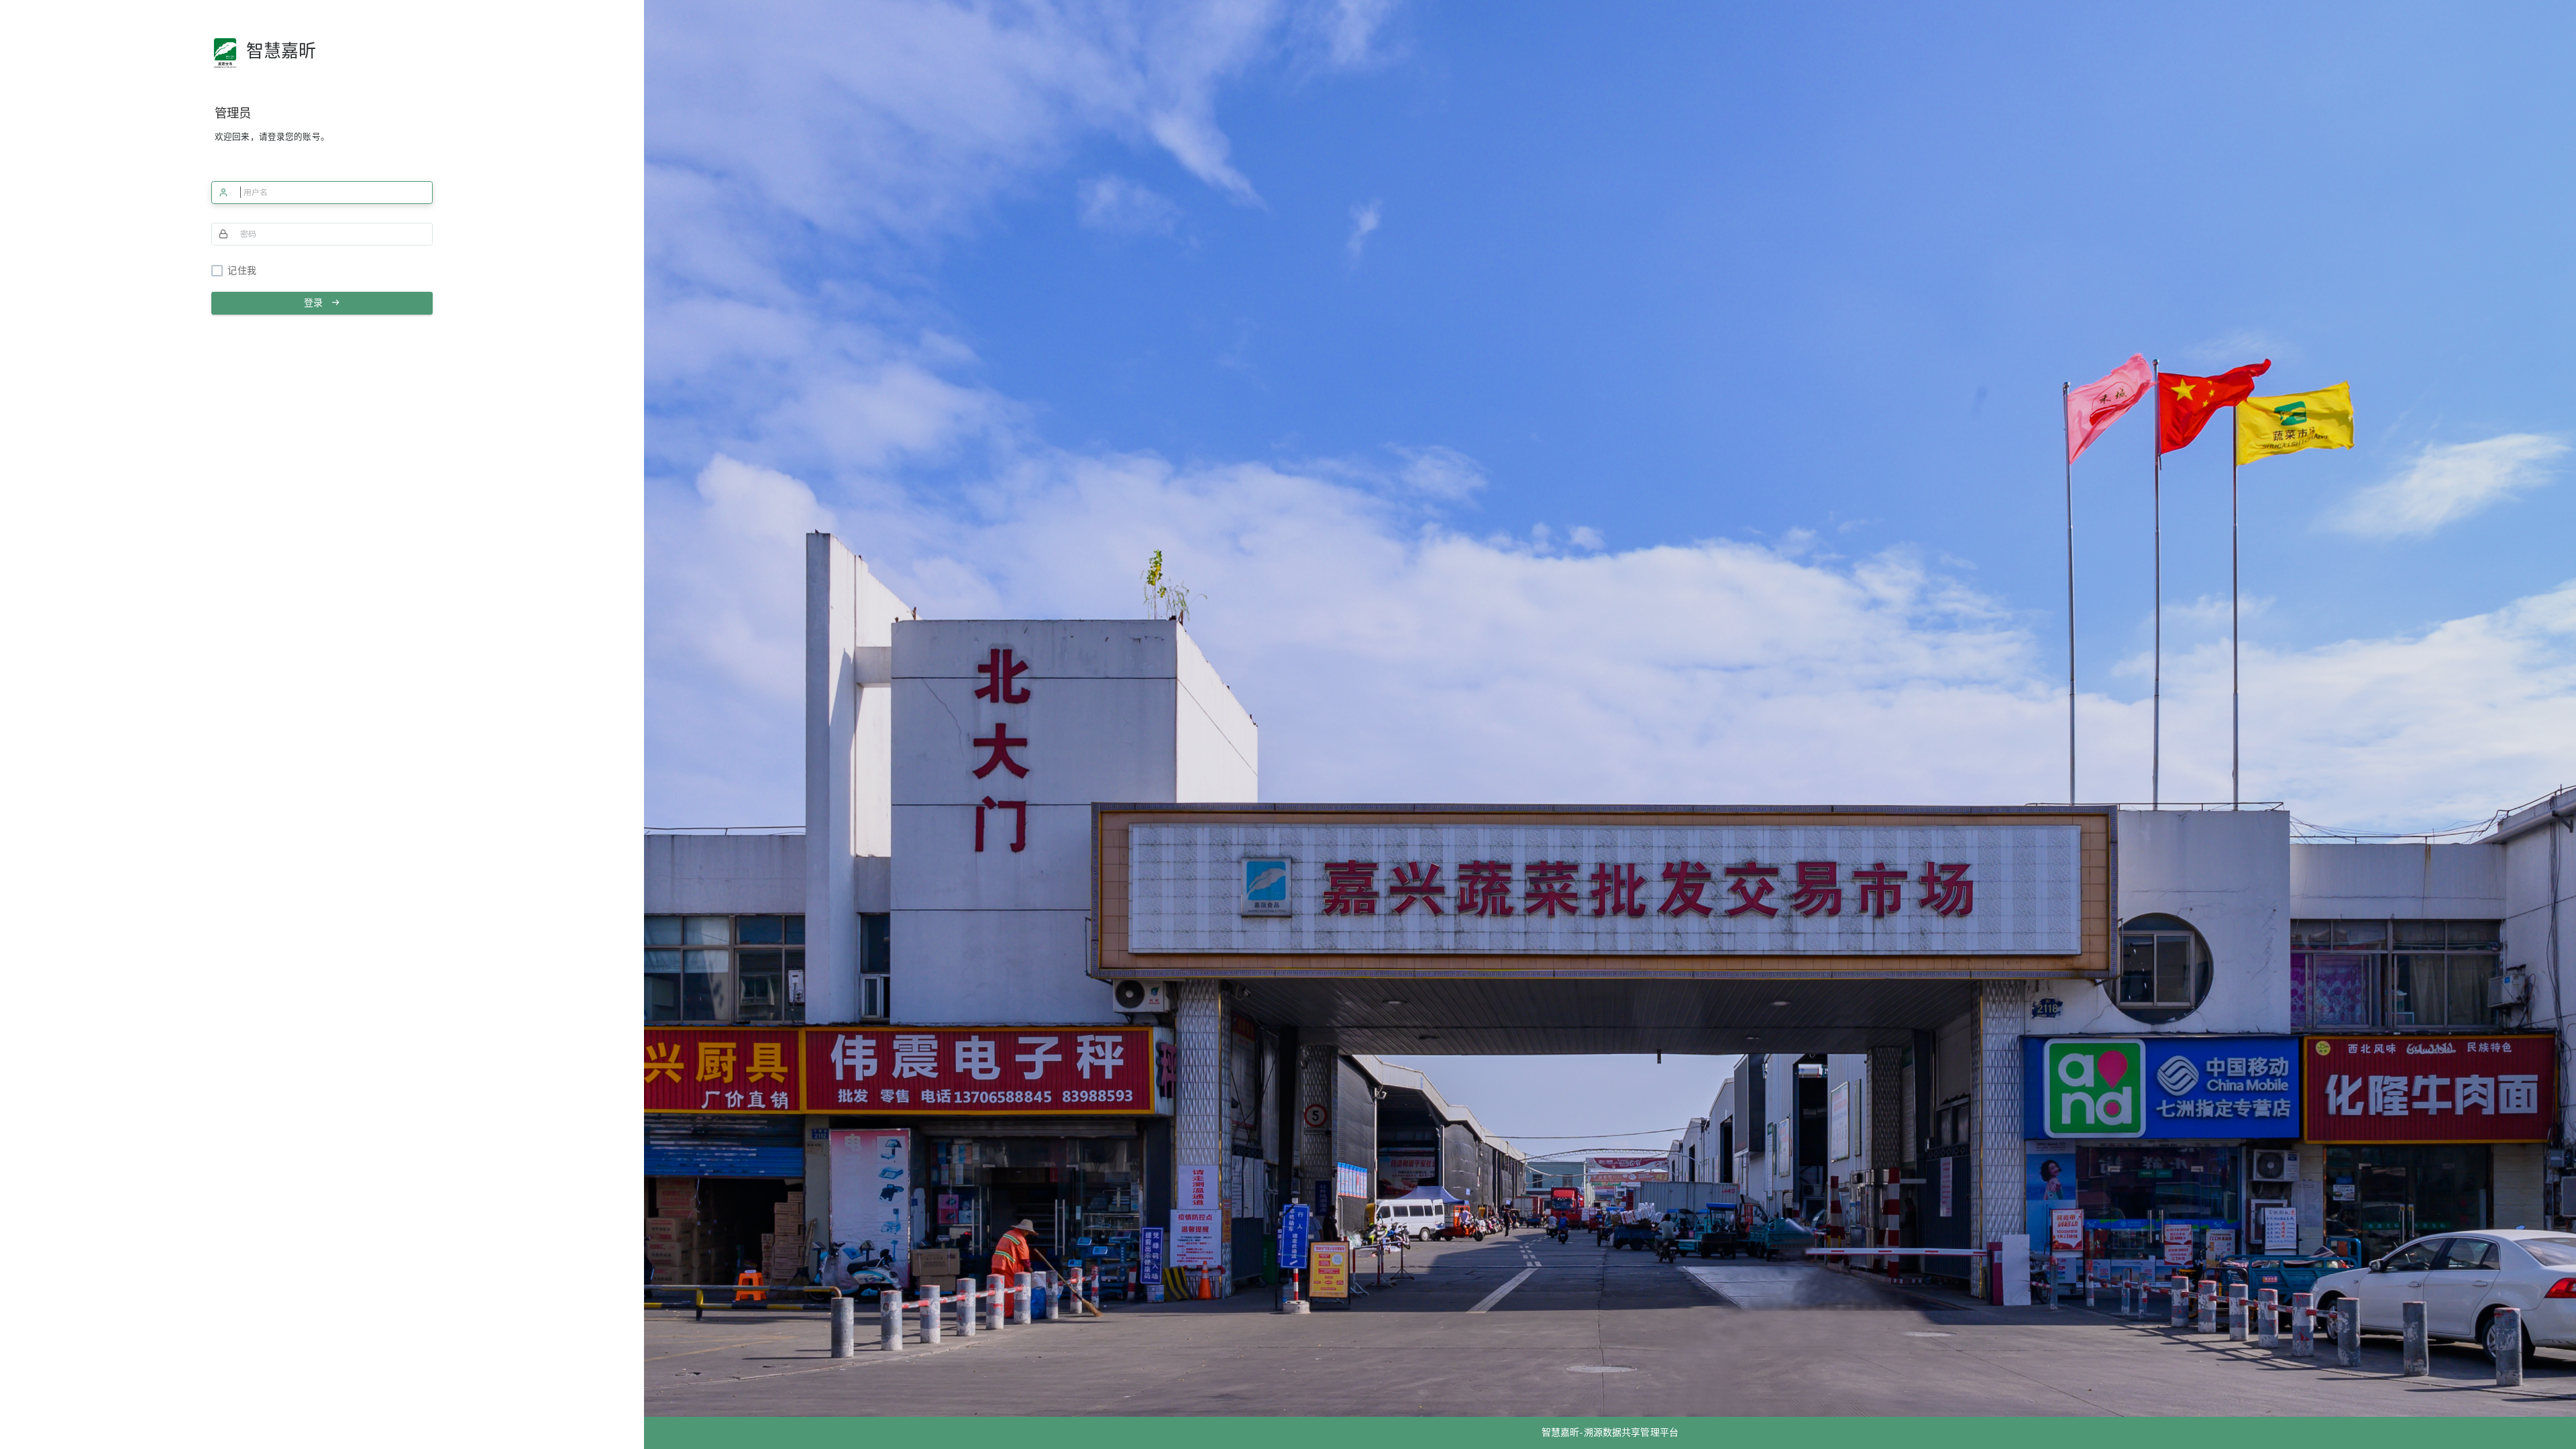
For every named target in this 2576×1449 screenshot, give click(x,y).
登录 (317, 303)
